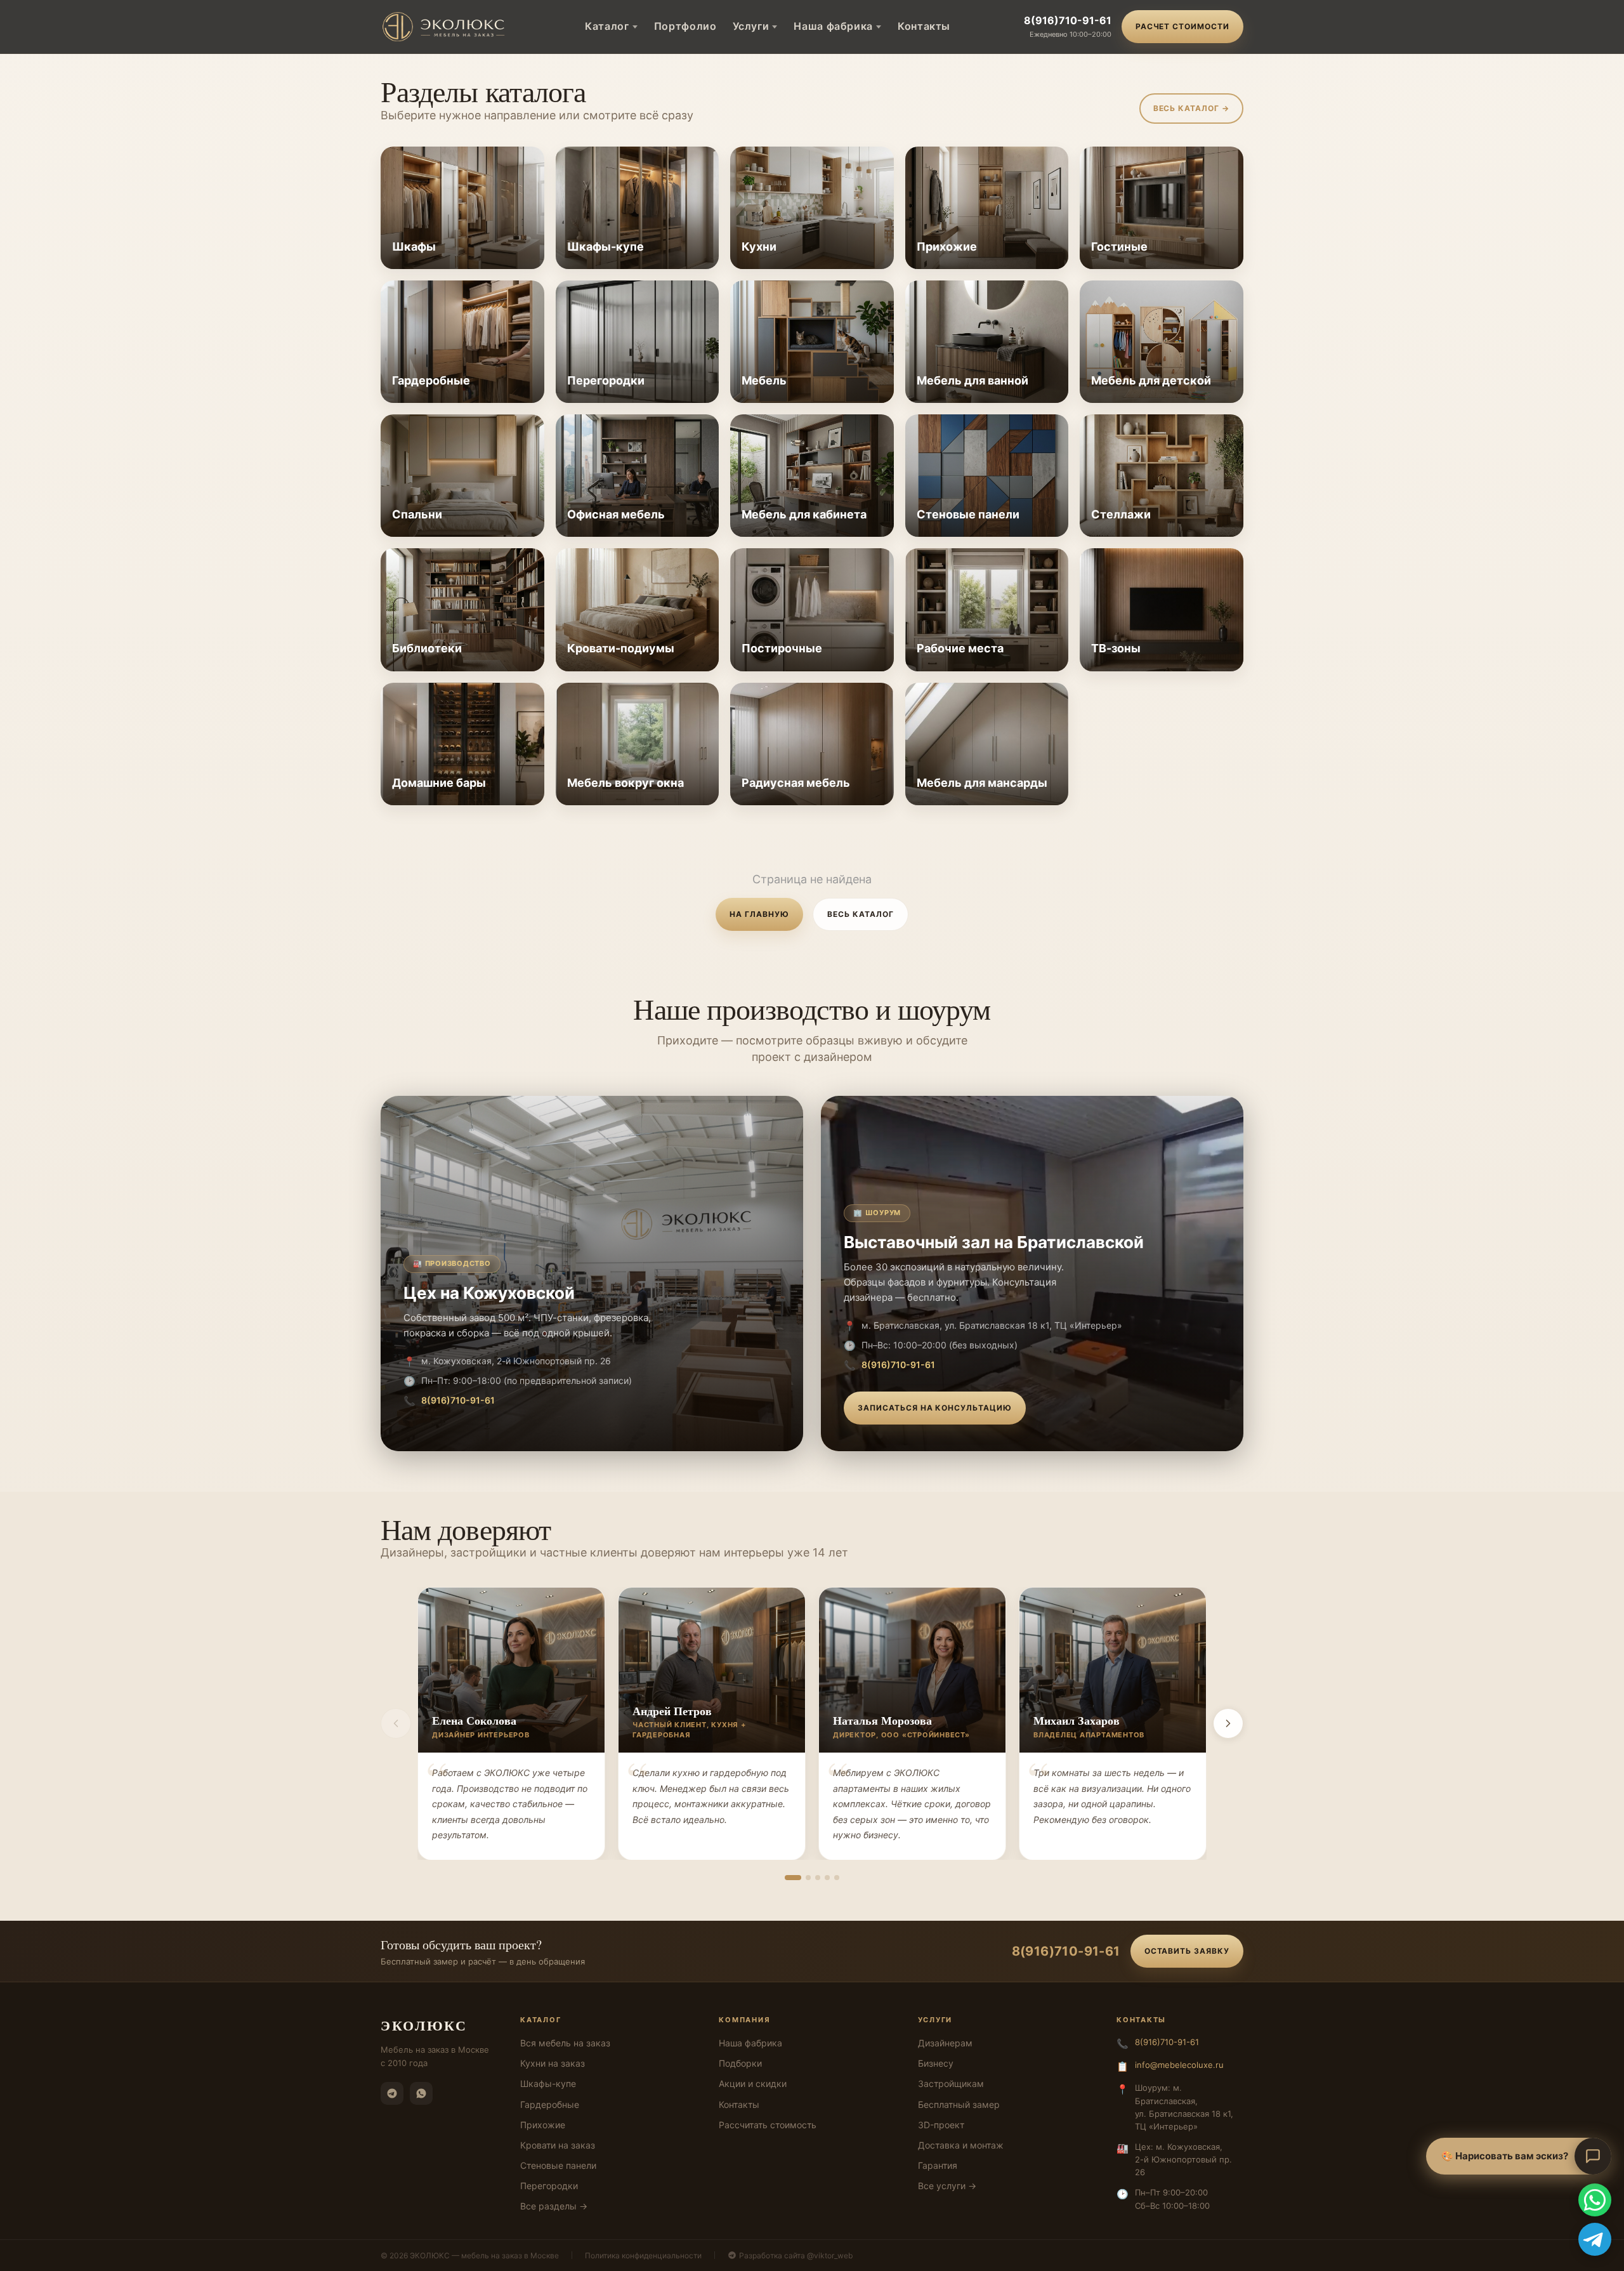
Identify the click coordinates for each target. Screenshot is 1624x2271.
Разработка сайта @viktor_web (796, 2255)
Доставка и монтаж (961, 2145)
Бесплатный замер (959, 2104)
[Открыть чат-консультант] (1593, 2156)
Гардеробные (550, 2104)
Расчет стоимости (1182, 26)
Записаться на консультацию (935, 1408)
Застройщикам (951, 2083)
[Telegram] (392, 2093)
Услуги (751, 26)
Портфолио (685, 26)
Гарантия (938, 2165)
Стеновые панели (558, 2165)
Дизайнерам (945, 2043)
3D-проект (941, 2125)
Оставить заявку (1187, 1951)
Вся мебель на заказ (565, 2043)
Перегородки (549, 2186)
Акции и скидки (753, 2083)
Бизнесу (936, 2063)
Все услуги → (947, 2186)
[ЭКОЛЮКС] (446, 27)
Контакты (924, 26)
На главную (759, 914)
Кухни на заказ (553, 2063)
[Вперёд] (1228, 1723)
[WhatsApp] (421, 2093)
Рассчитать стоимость (768, 2125)
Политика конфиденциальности (643, 2255)
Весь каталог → (1191, 108)
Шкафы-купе (548, 2083)
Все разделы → (554, 2206)
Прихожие (543, 2125)
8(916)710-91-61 (1068, 20)
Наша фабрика (833, 26)
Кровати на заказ (558, 2145)
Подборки (740, 2063)
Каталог (607, 26)
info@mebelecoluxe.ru (1179, 2065)
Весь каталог (861, 914)
